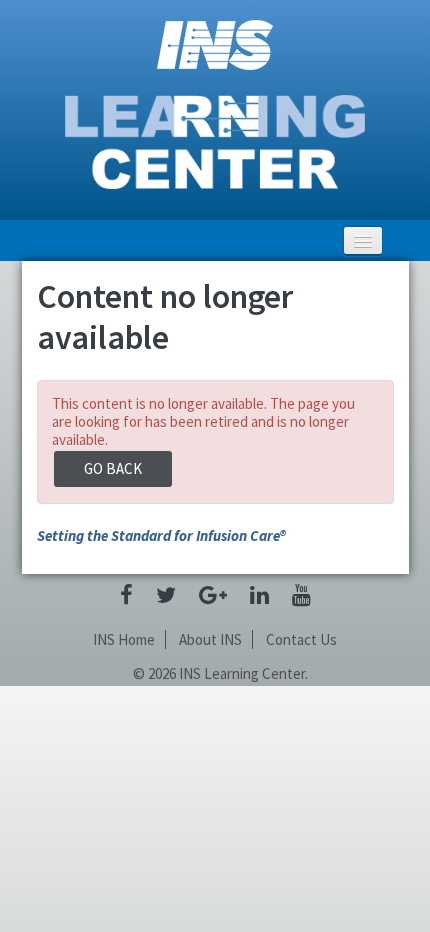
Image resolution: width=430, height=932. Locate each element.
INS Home (124, 639)
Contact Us (301, 639)
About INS (210, 639)
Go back (113, 468)
